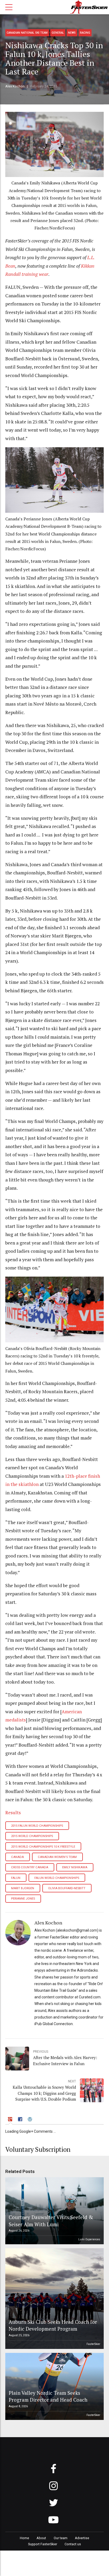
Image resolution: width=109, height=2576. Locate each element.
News (72, 33)
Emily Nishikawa (75, 1867)
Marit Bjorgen (23, 1888)
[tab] (11, 2120)
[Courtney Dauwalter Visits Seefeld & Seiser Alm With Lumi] (54, 2211)
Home (24, 2538)
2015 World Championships (32, 1836)
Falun (16, 1878)
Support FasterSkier (43, 2544)
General (58, 33)
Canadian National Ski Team (27, 33)
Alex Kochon (15, 86)
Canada (17, 1857)
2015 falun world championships (37, 1826)
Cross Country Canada (30, 1867)
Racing (85, 33)
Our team (61, 2538)
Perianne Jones (23, 1899)
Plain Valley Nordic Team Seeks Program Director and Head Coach (48, 2396)
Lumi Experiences (89, 2239)
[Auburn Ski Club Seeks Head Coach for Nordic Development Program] (54, 2299)
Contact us (73, 2544)
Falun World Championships (57, 1878)
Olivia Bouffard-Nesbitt (67, 1888)
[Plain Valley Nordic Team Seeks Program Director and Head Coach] (54, 2386)
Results (13, 1813)
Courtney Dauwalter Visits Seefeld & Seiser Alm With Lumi (51, 2221)
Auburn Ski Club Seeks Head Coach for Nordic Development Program (53, 2325)
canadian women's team (57, 1857)
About (41, 2538)
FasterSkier (93, 2344)
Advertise (82, 2538)
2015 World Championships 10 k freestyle (43, 1847)
